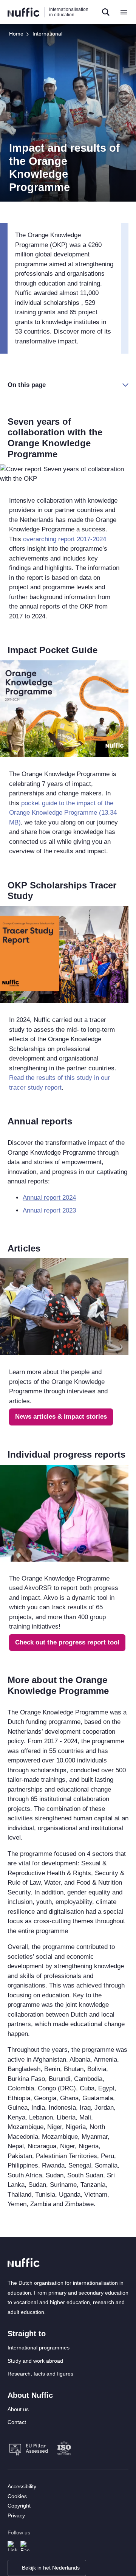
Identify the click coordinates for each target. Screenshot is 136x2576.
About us (18, 2409)
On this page (27, 385)
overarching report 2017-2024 (65, 539)
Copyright (19, 2506)
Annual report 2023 (49, 1210)
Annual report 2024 (49, 1198)
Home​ (16, 34)
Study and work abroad (35, 2361)
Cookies (17, 2496)
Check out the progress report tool (67, 1642)
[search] (106, 12)
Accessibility (22, 2486)
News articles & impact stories (61, 1417)
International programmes (39, 2348)
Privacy (16, 2515)
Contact (17, 2422)
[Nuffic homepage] (24, 12)
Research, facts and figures (40, 2374)
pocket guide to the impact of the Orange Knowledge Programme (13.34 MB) (63, 813)
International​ (47, 34)
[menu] (124, 12)
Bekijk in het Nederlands (51, 2568)
